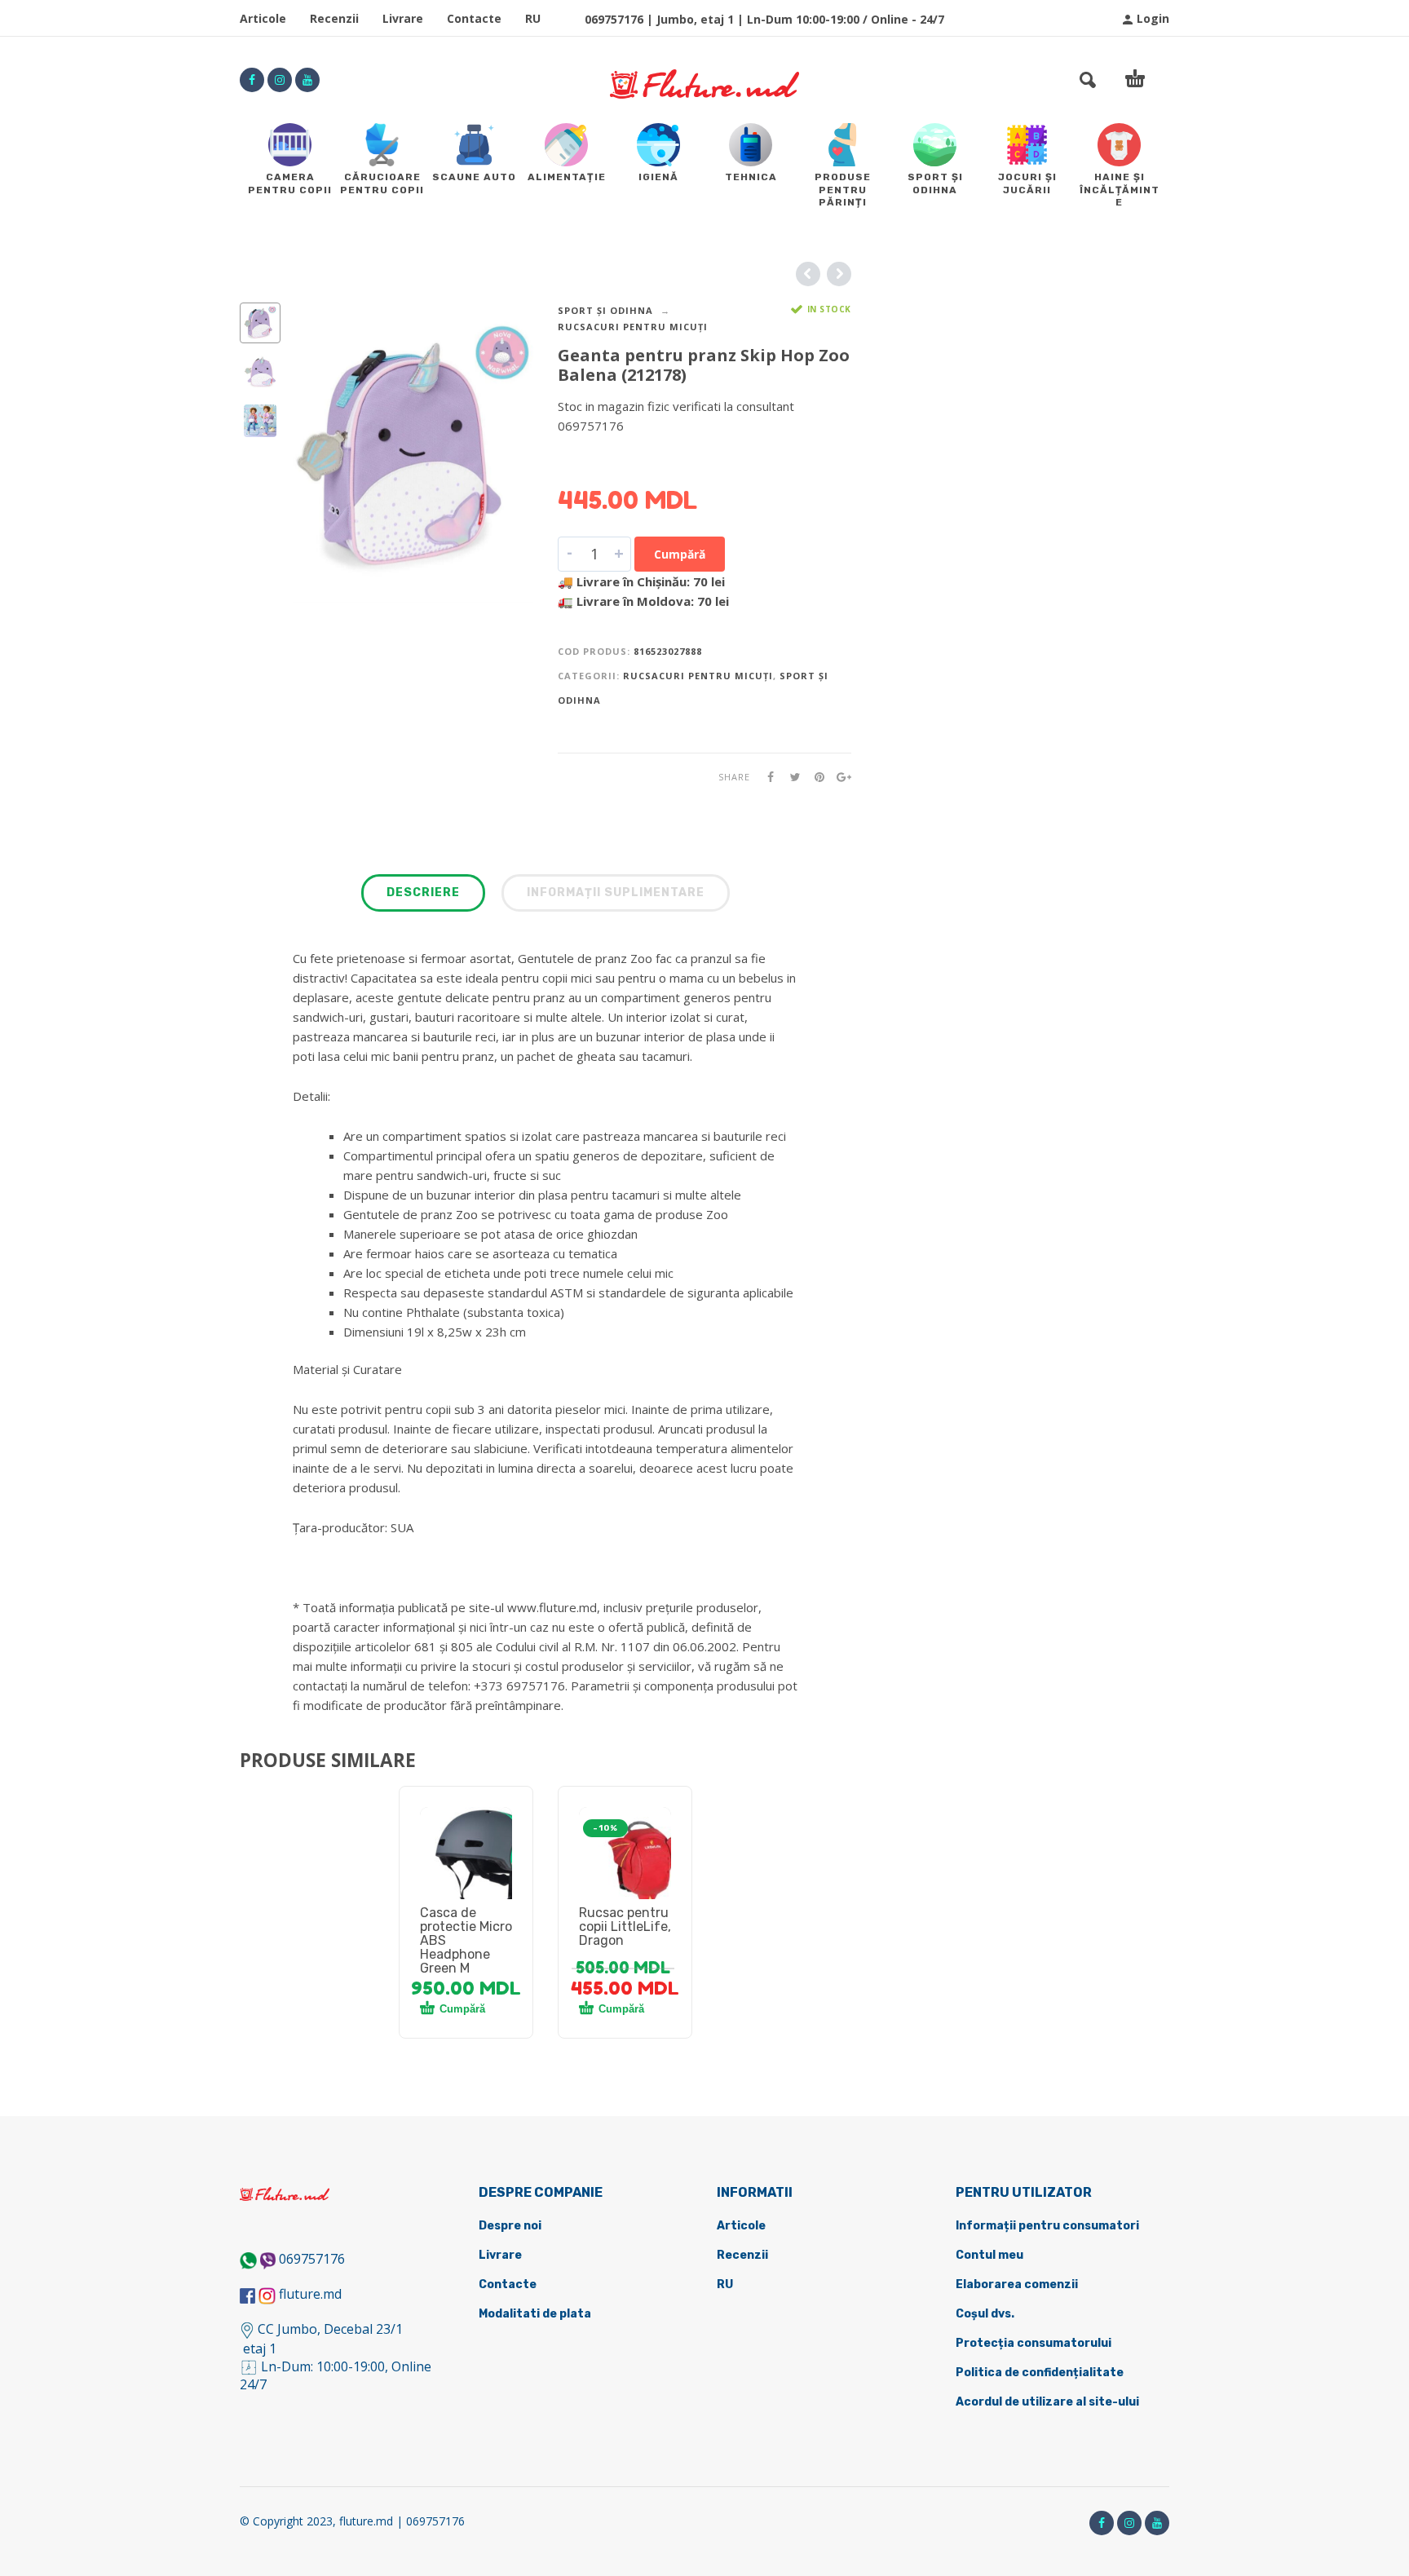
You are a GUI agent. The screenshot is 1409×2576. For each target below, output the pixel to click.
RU (533, 18)
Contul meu (989, 2255)
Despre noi (510, 2226)
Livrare (403, 18)
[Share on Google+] (839, 777)
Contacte (474, 18)
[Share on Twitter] (790, 777)
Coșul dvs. (985, 2314)
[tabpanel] (466, 1872)
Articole (263, 18)
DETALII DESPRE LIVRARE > (637, 457)
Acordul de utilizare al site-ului (1047, 2402)
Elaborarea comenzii (1017, 2284)
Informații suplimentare (616, 893)
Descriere (423, 893)
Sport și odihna (605, 310)
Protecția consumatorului (1034, 2343)
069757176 (312, 2259)
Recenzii (334, 18)
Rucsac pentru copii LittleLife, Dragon (625, 1926)
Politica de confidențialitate (1040, 2373)
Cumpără (680, 554)
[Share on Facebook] (766, 777)
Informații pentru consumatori (1047, 2226)
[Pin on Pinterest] (815, 777)
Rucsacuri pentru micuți (633, 327)
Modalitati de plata (535, 2314)
